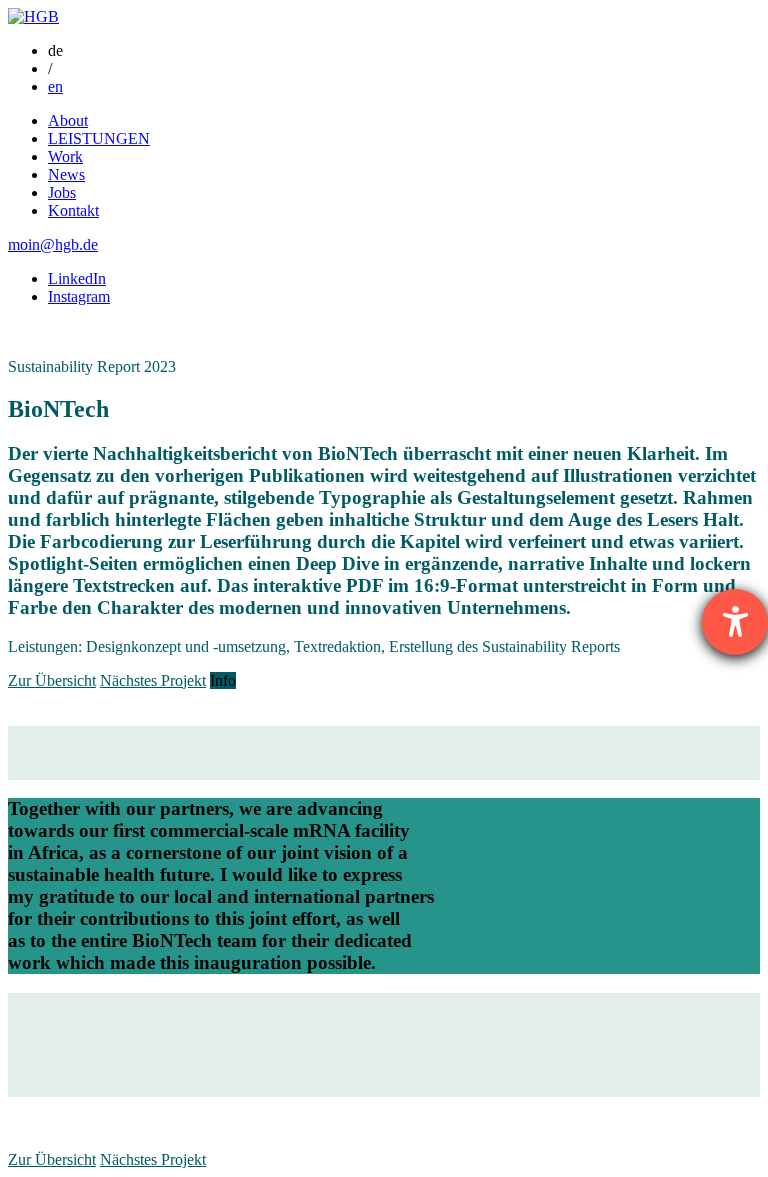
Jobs (62, 192)
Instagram (79, 296)
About (68, 120)
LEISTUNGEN (99, 138)
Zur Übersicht (52, 680)
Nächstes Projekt (153, 680)
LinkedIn (77, 278)
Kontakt (73, 210)
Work (65, 156)
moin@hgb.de (53, 244)
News (66, 174)
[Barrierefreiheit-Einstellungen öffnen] (735, 622)
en (55, 86)
